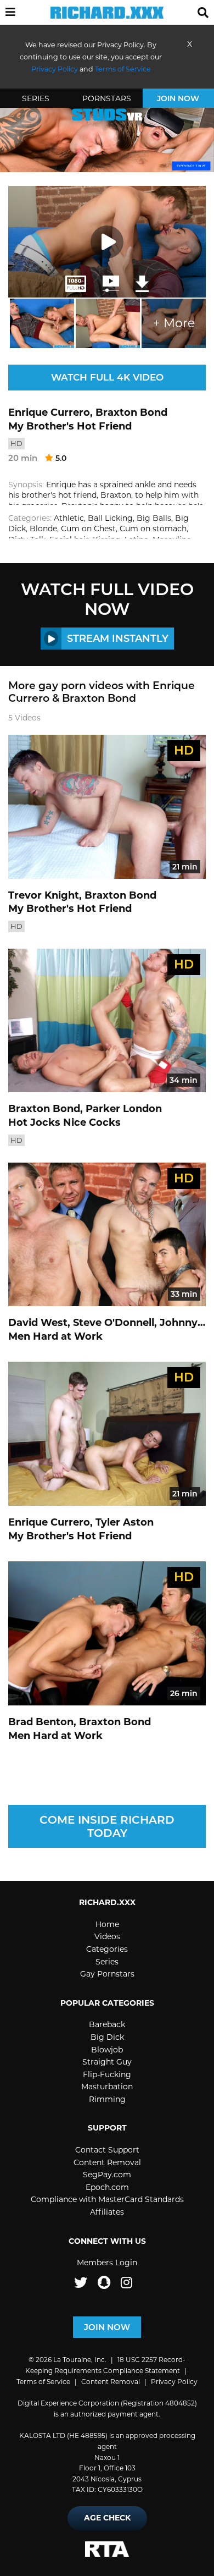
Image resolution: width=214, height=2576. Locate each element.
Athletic (69, 518)
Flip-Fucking (107, 2074)
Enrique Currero (49, 412)
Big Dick (107, 2037)
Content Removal (107, 2162)
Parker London (124, 1109)
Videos (107, 1936)
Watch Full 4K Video (107, 377)
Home (107, 1924)
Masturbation (107, 2087)
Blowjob (107, 2050)
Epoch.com (107, 2187)
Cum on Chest (88, 529)
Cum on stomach (153, 529)
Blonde (43, 529)
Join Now (178, 98)
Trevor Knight (44, 895)
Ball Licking (110, 518)
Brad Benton (41, 1722)
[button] (10, 13)
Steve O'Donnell (114, 1323)
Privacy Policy (174, 2382)
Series (36, 98)
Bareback (107, 2024)
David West (38, 1323)
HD (16, 443)
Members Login (107, 2263)
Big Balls (154, 518)
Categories (107, 1949)
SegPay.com (107, 2175)
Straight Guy (107, 2062)
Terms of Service (43, 2382)
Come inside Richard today (107, 1826)
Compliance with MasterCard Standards (107, 2199)
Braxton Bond (131, 412)
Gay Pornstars (107, 1974)
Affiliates (107, 2212)
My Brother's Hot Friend (70, 426)
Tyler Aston (125, 1522)
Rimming (107, 2099)
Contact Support (107, 2150)
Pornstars (107, 98)
